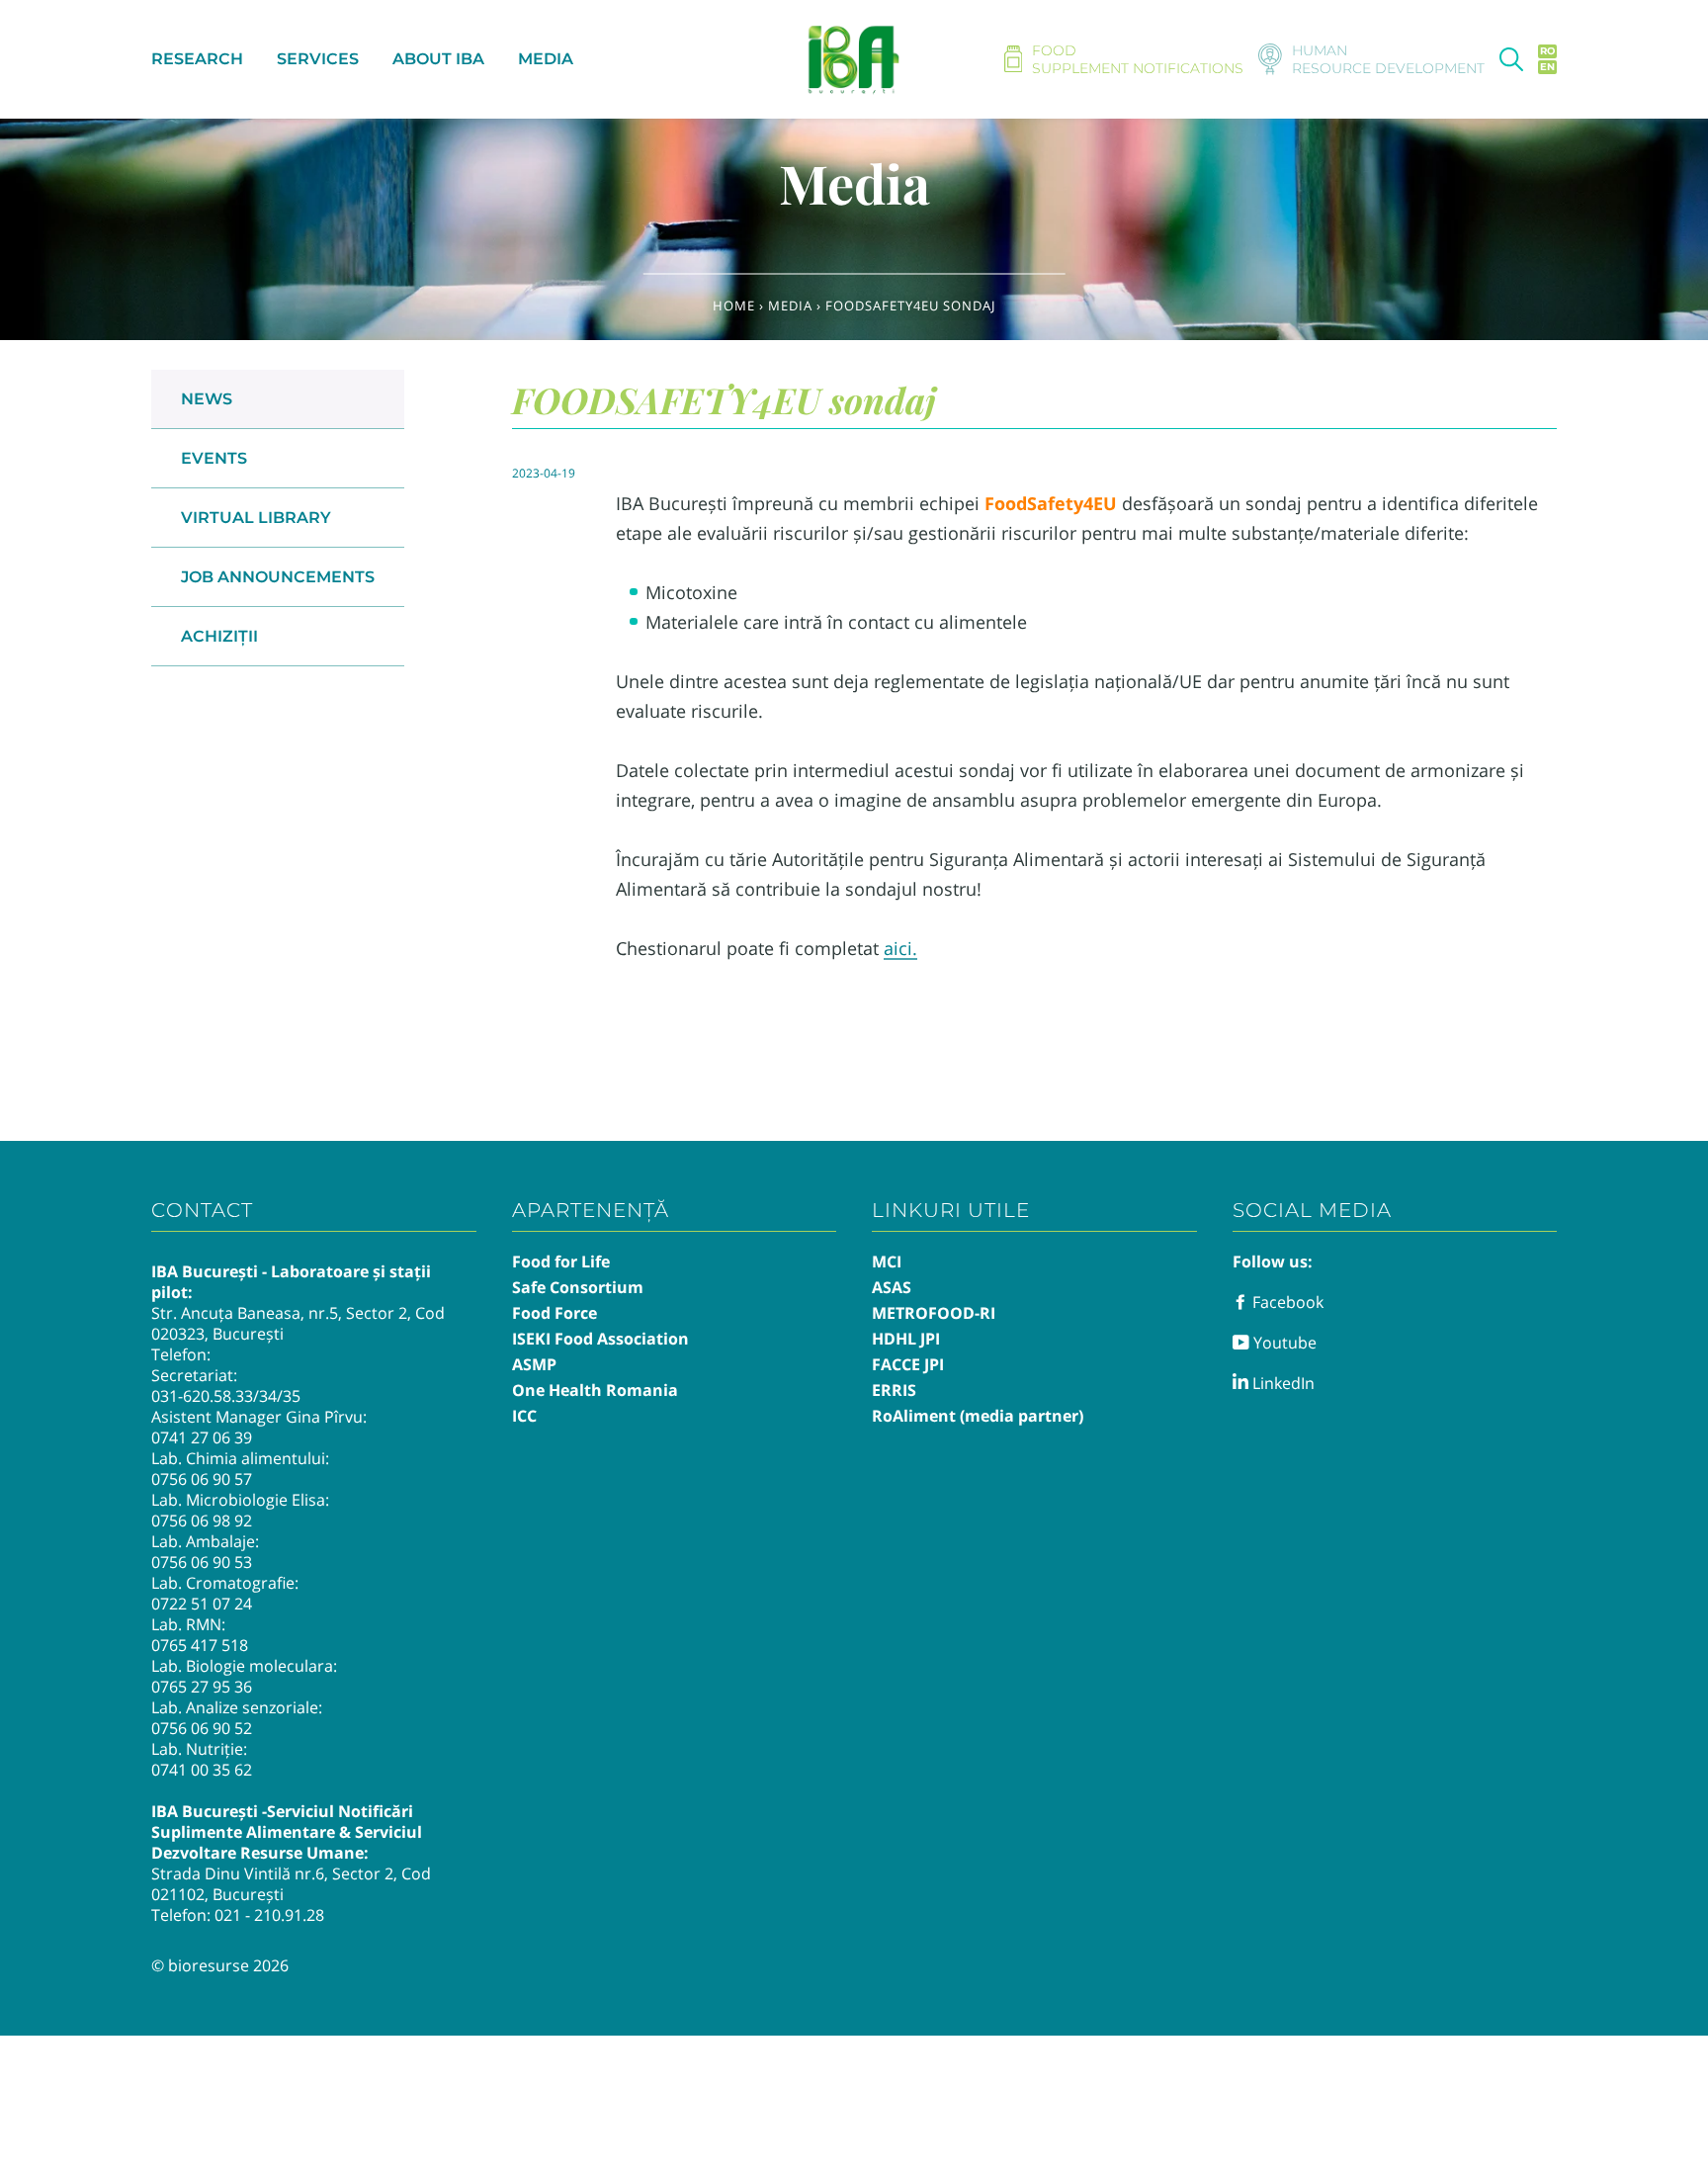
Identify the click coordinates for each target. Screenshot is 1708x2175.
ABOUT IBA (438, 59)
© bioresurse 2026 (220, 1965)
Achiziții (219, 636)
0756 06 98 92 (202, 1521)
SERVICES (318, 59)
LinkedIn (1281, 1383)
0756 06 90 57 (202, 1479)
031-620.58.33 (202, 1396)
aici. (900, 948)
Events (214, 458)
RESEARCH (197, 59)
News (207, 399)
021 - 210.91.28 (269, 1915)
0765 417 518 (200, 1645)
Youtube (1283, 1343)
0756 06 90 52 (202, 1728)
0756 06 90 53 (202, 1562)
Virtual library (256, 518)
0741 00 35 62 (202, 1770)
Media (790, 305)
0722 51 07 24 (202, 1604)
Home (734, 305)
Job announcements (278, 577)
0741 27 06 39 (202, 1437)
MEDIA (546, 59)
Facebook (1286, 1302)
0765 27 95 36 (202, 1687)
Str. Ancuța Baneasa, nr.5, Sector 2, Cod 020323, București (298, 1323)
